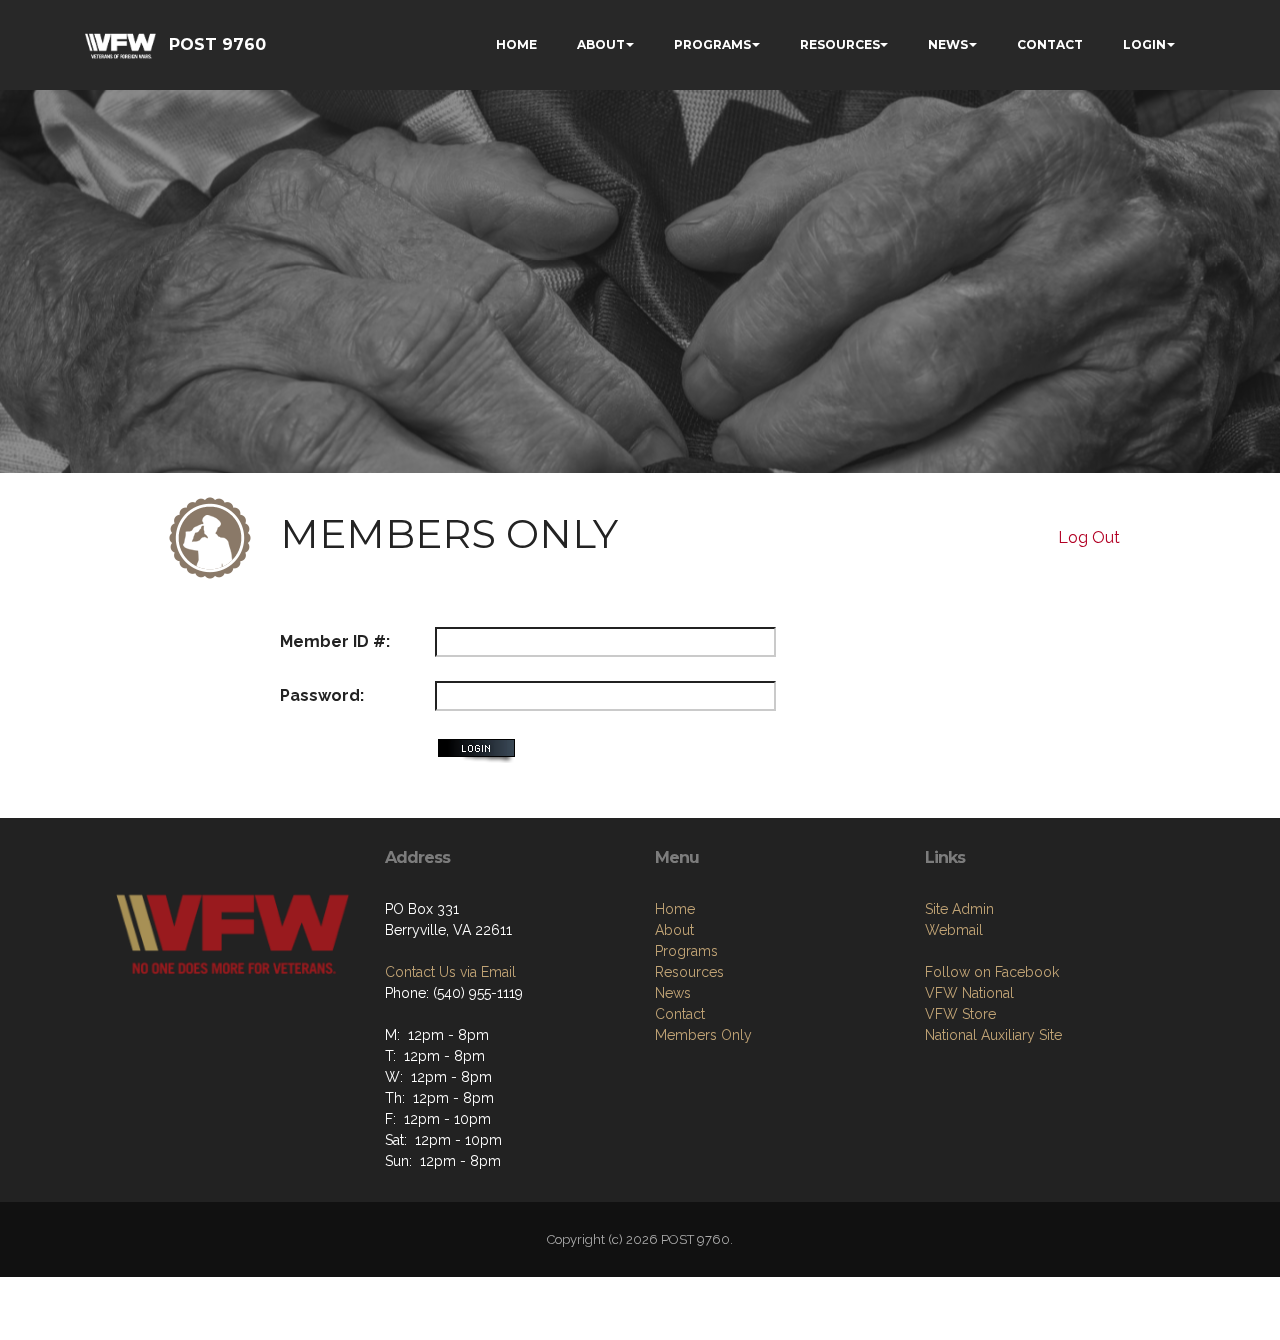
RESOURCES (840, 44)
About (674, 930)
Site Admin (959, 909)
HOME (516, 44)
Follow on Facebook (992, 972)
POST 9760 (217, 44)
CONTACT (1050, 44)
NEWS (948, 44)
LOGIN (1144, 44)
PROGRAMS (712, 44)
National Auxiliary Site (993, 1035)
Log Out (1089, 537)
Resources (689, 972)
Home (675, 909)
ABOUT (601, 44)
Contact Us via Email (450, 972)
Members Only (703, 1035)
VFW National (969, 993)
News (673, 993)
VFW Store (960, 1014)
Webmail (954, 930)
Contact (680, 1014)
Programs (686, 951)
